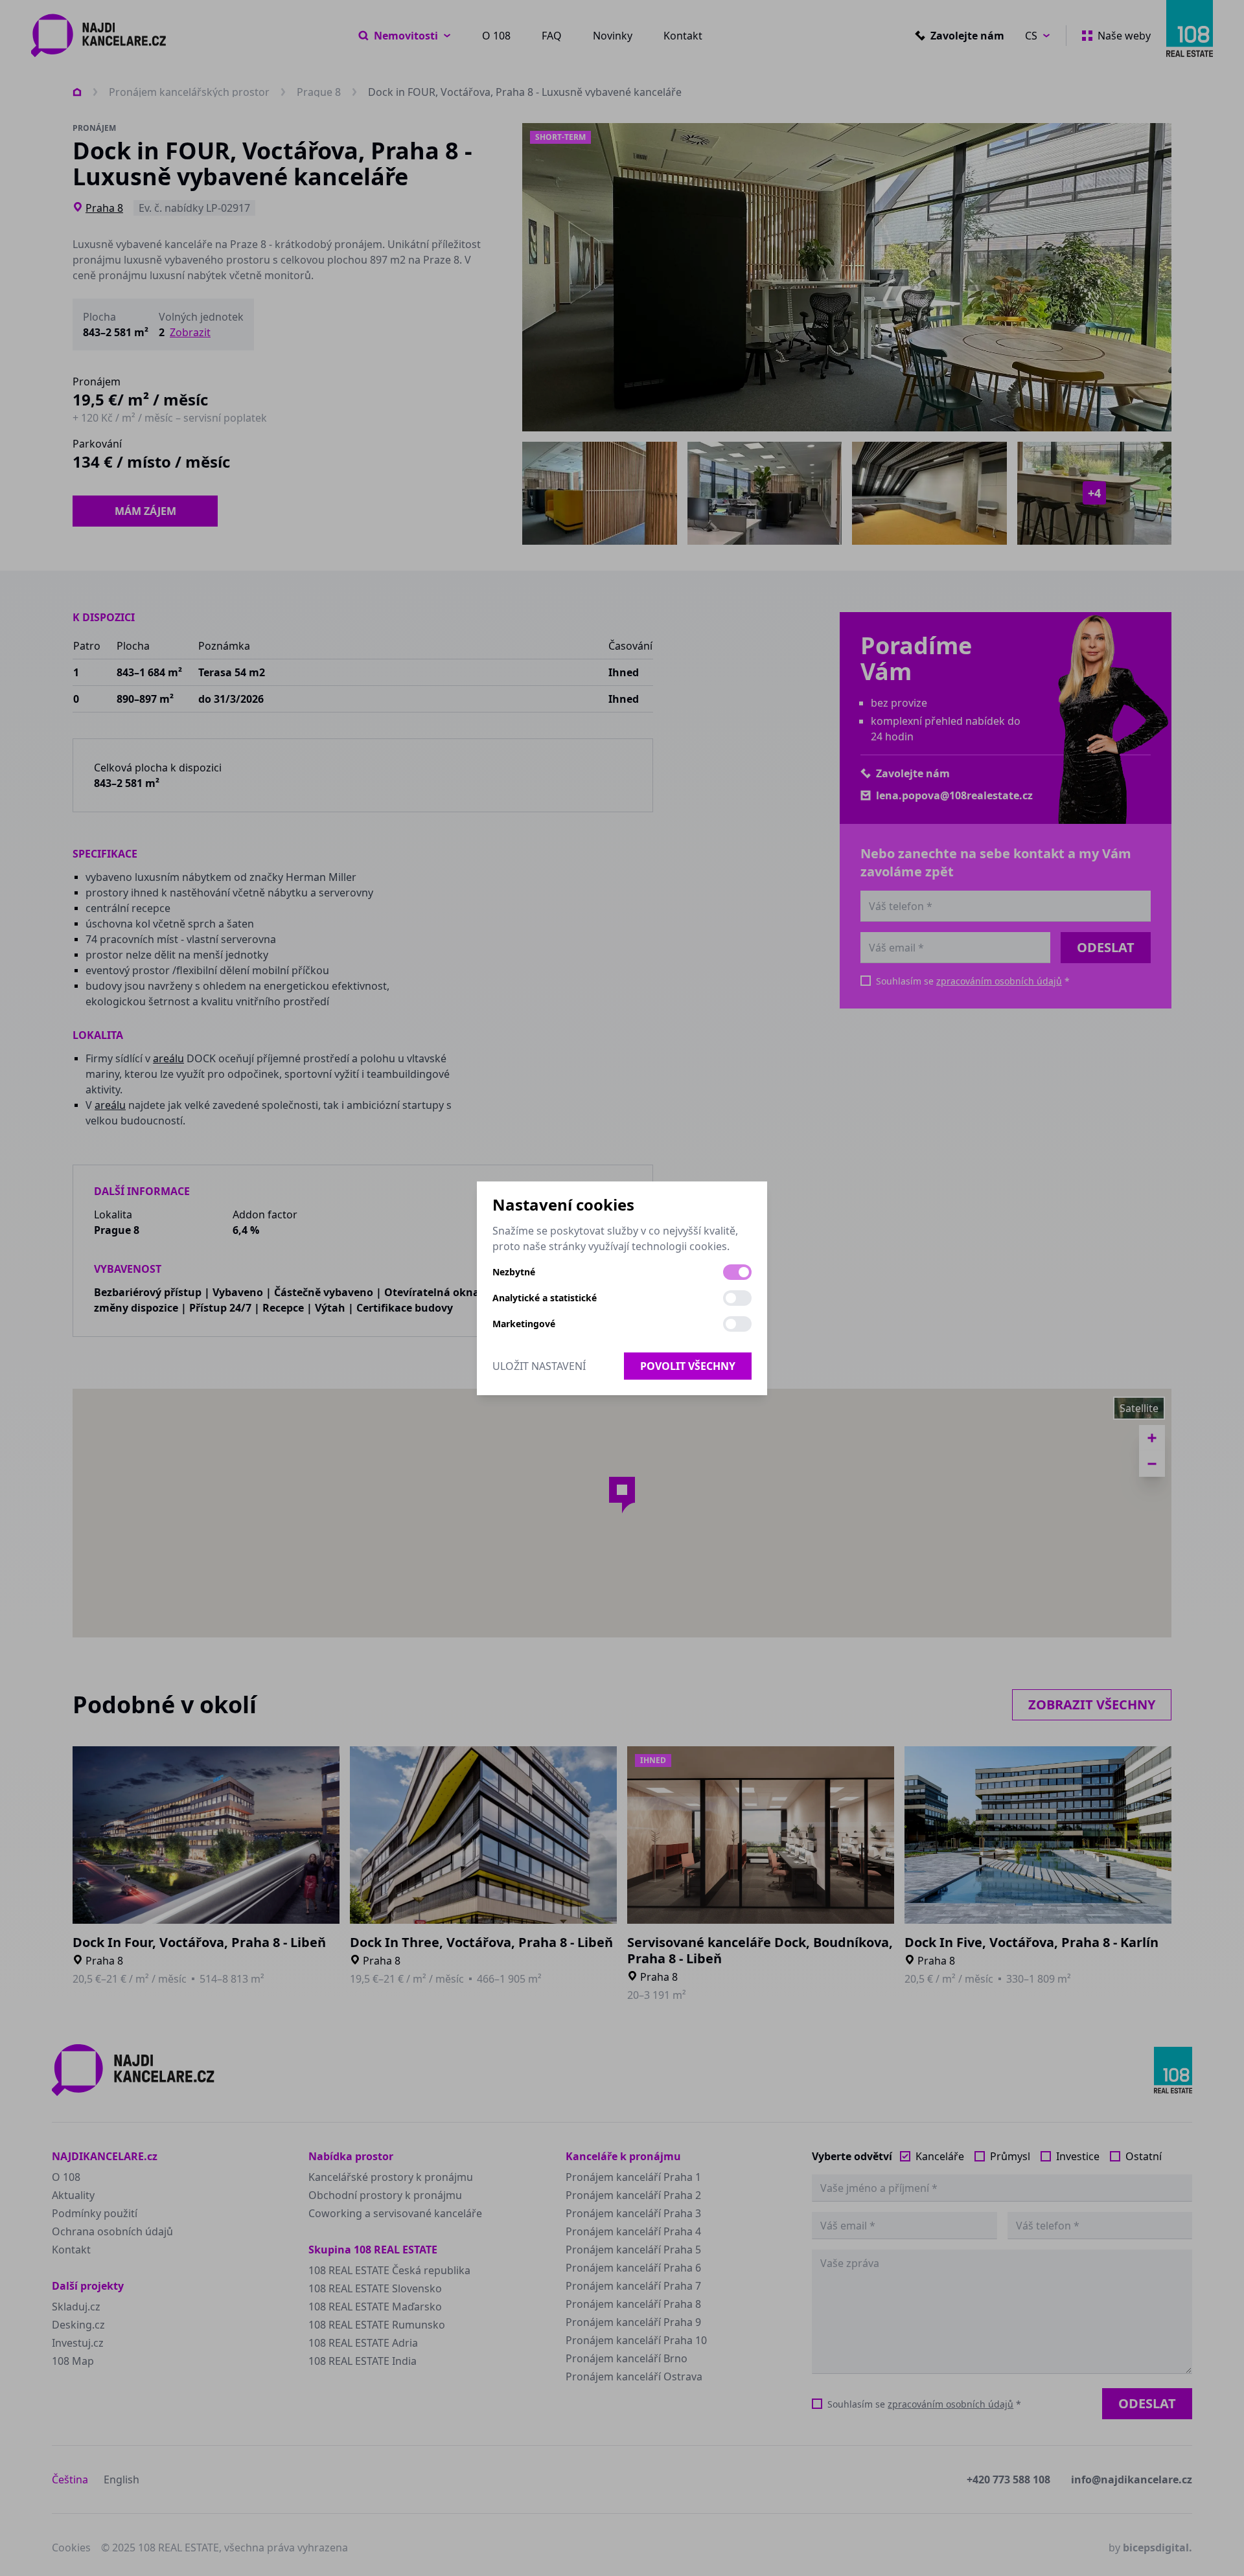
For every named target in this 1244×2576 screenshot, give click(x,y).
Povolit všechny (688, 1366)
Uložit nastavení (539, 1366)
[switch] (737, 1272)
